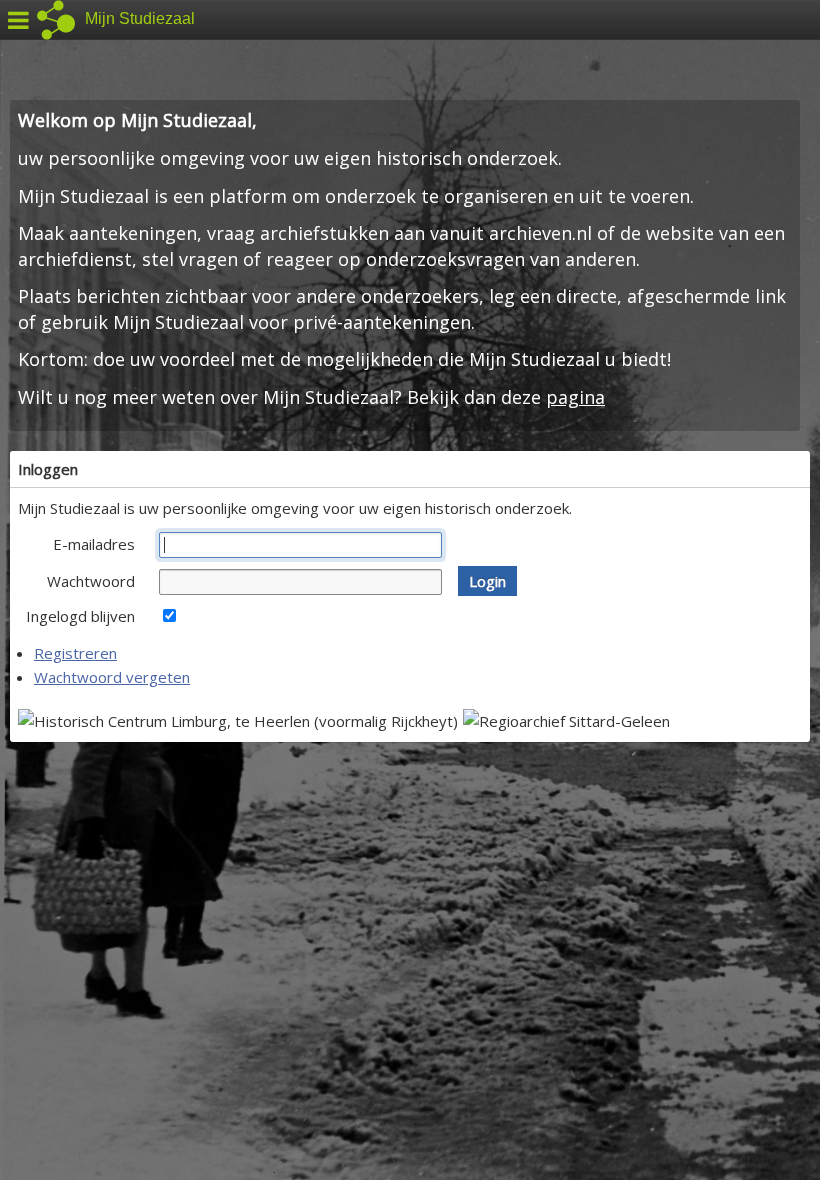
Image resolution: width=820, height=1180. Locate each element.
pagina (575, 397)
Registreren (75, 653)
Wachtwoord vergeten (112, 677)
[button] (487, 581)
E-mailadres (94, 544)
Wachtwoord (91, 581)
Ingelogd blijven (80, 616)
